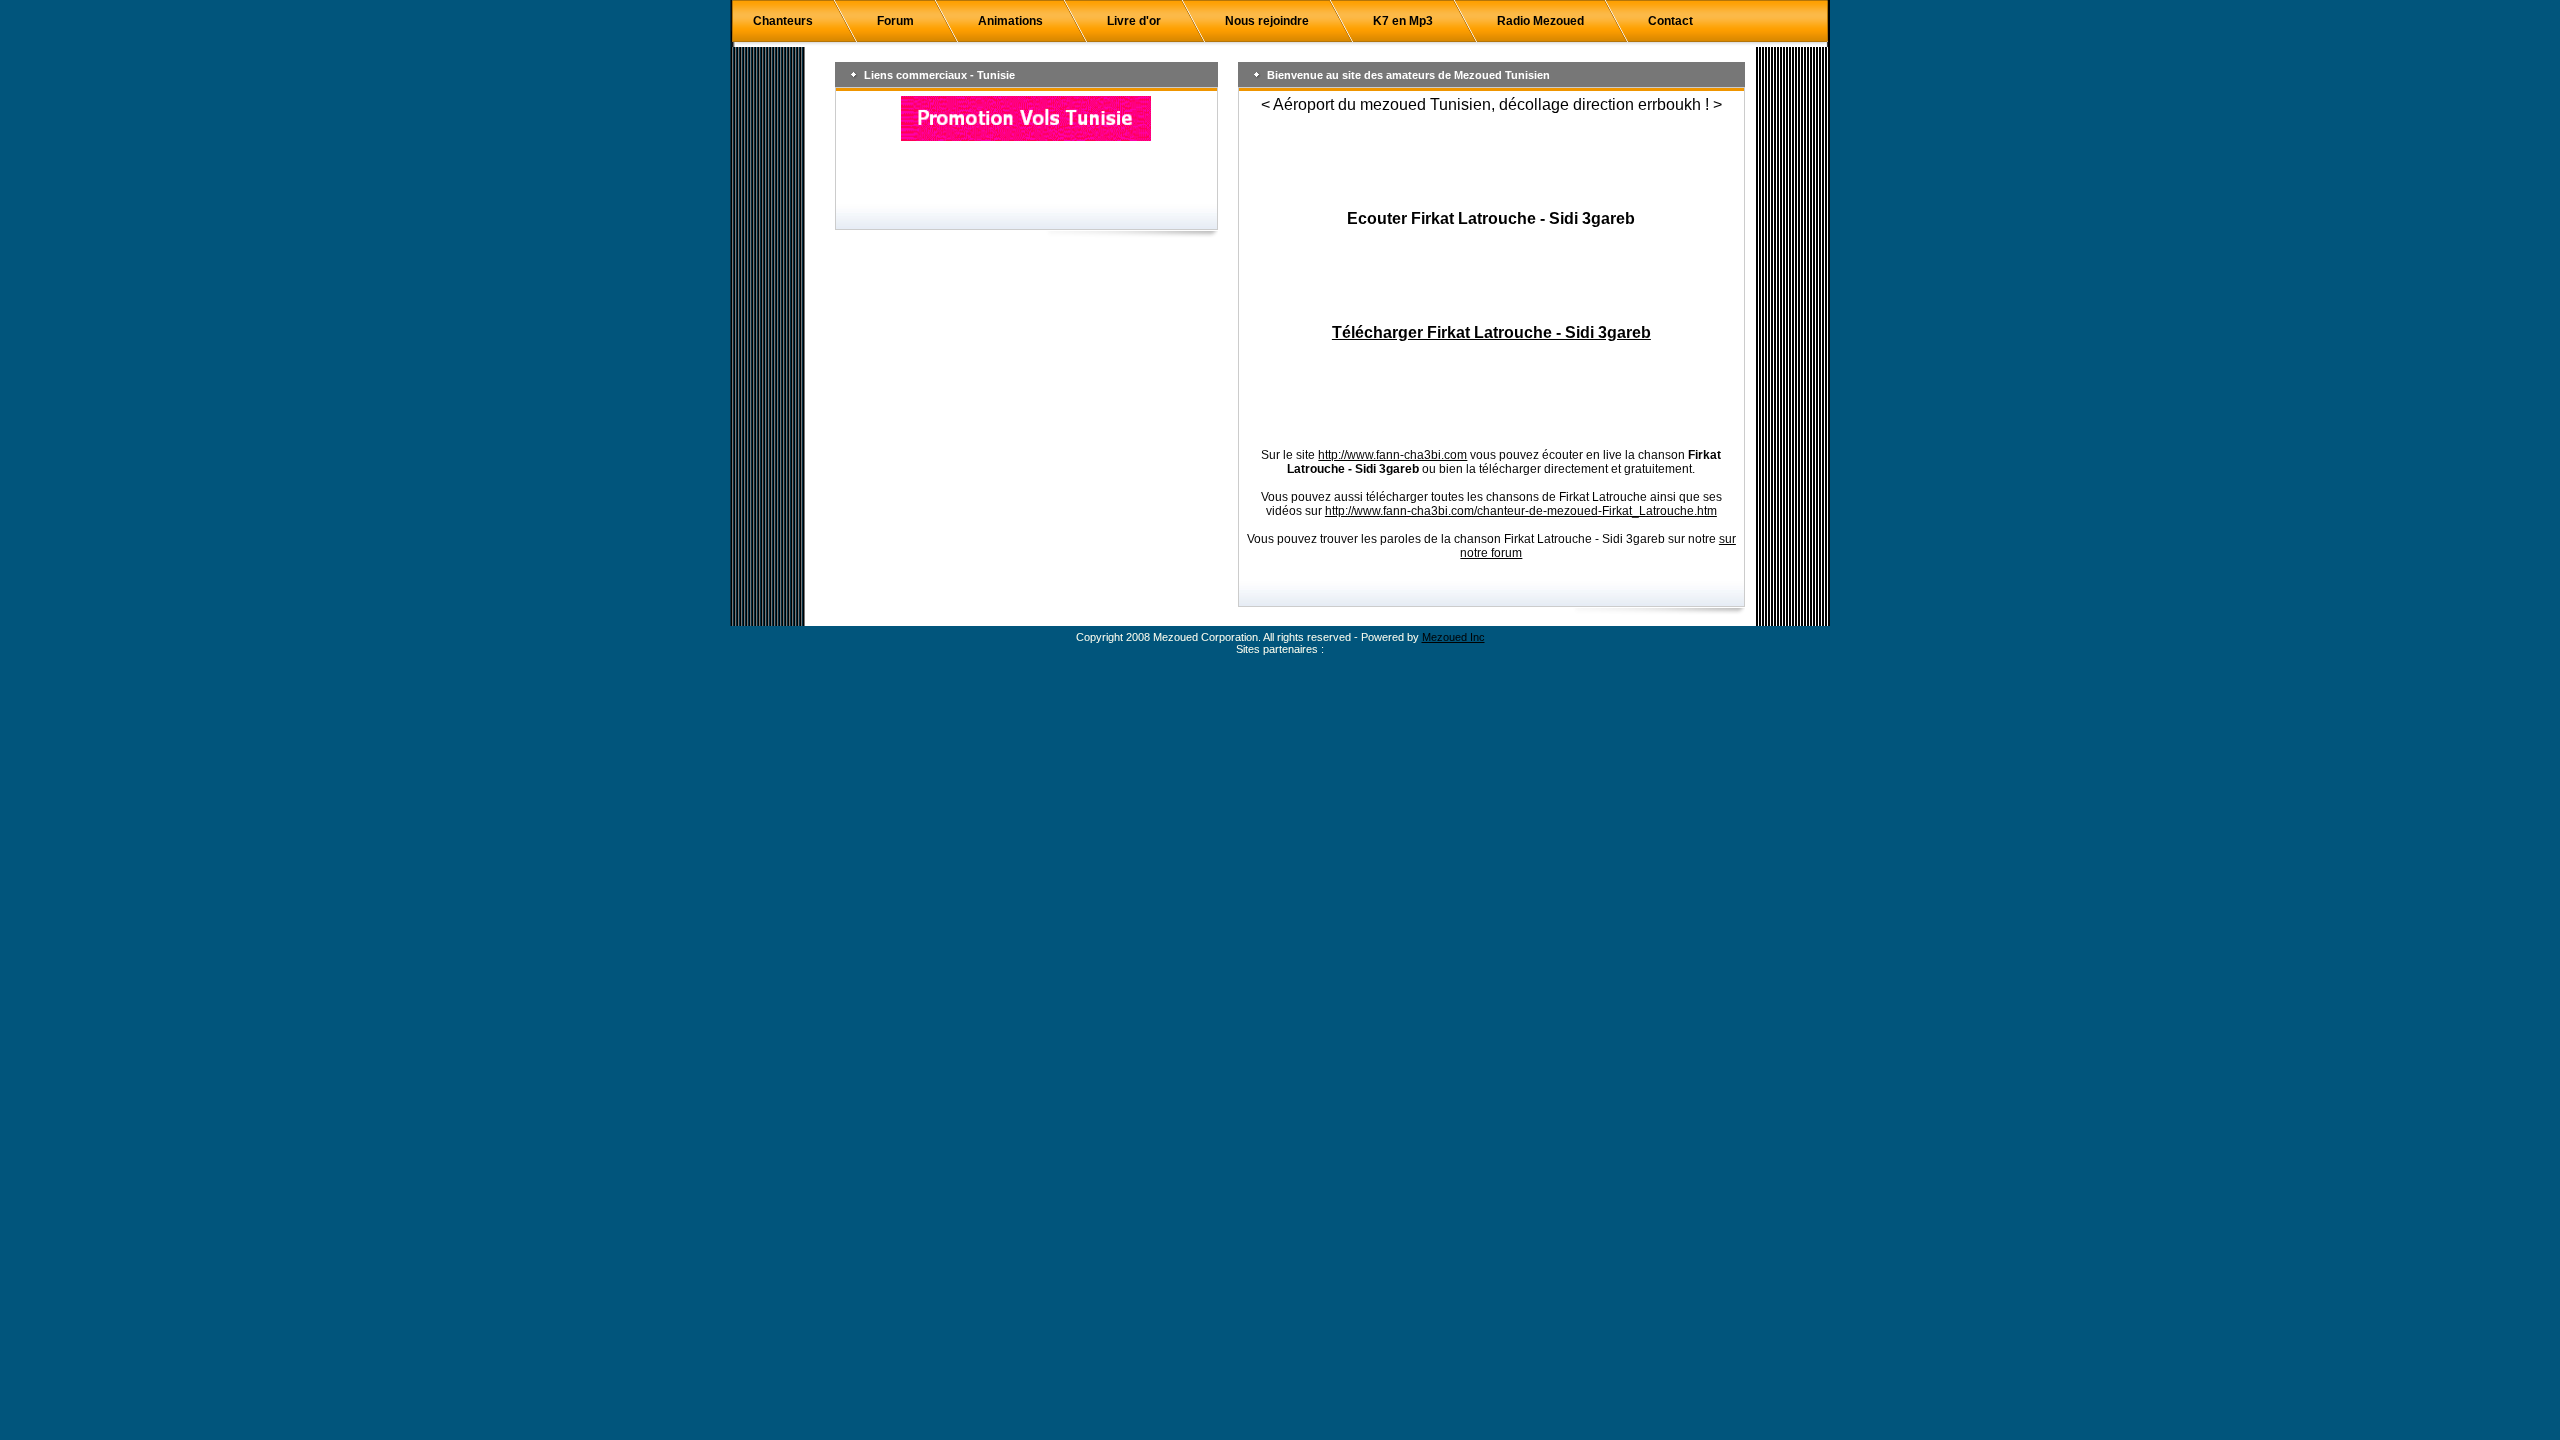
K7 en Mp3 (1403, 21)
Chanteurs (783, 21)
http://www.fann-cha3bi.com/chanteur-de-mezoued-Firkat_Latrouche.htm (1521, 511)
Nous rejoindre (1267, 21)
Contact (1670, 21)
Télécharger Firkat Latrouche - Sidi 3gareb (1491, 332)
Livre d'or (1134, 21)
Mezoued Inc (1453, 637)
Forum (895, 21)
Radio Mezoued (1540, 21)
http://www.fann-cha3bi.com (1392, 455)
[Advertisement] (1491, 162)
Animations (1010, 21)
